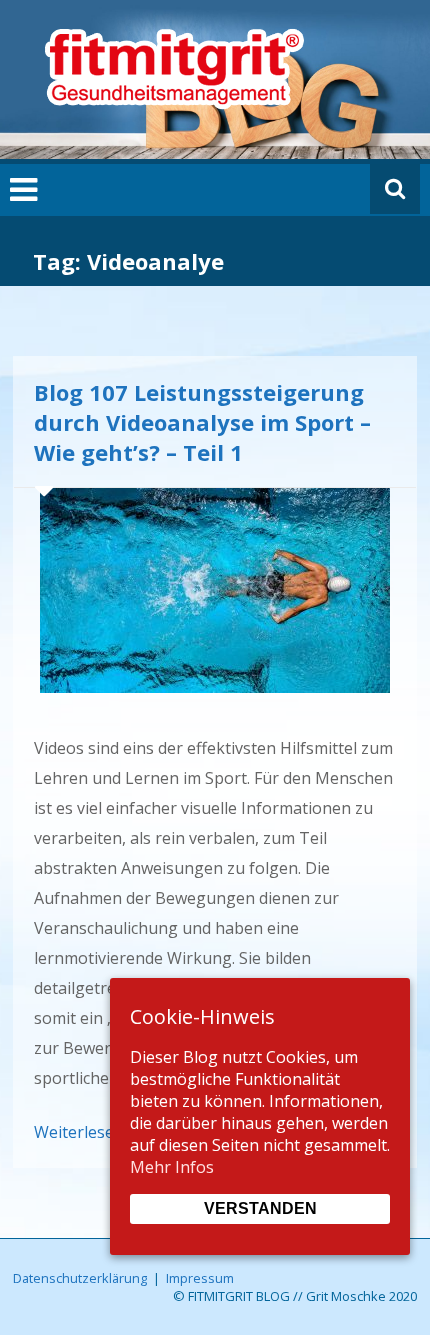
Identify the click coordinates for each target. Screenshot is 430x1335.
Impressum (200, 1278)
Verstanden (260, 1208)
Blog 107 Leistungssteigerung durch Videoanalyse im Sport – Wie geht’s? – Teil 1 (202, 422)
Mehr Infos (172, 1167)
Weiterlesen (79, 1132)
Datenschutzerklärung (80, 1278)
